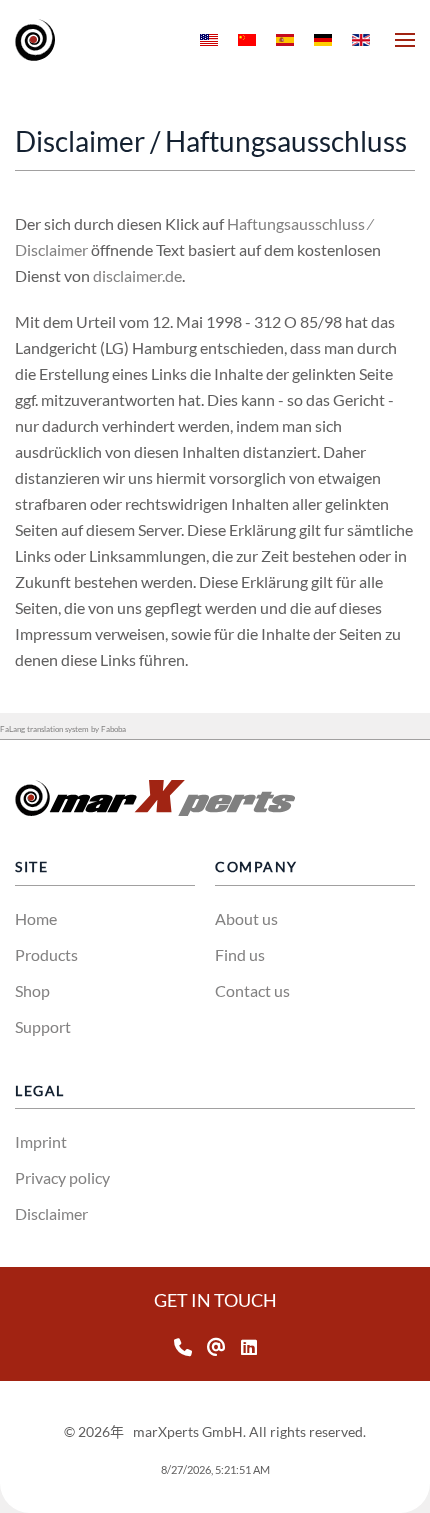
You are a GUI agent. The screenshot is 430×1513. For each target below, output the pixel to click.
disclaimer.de (137, 275)
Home (36, 918)
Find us (240, 954)
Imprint (41, 1141)
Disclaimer (51, 1213)
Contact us (252, 990)
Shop (32, 990)
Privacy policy (62, 1177)
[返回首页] (35, 40)
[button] (405, 40)
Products (46, 954)
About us (246, 918)
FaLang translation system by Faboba (63, 729)
